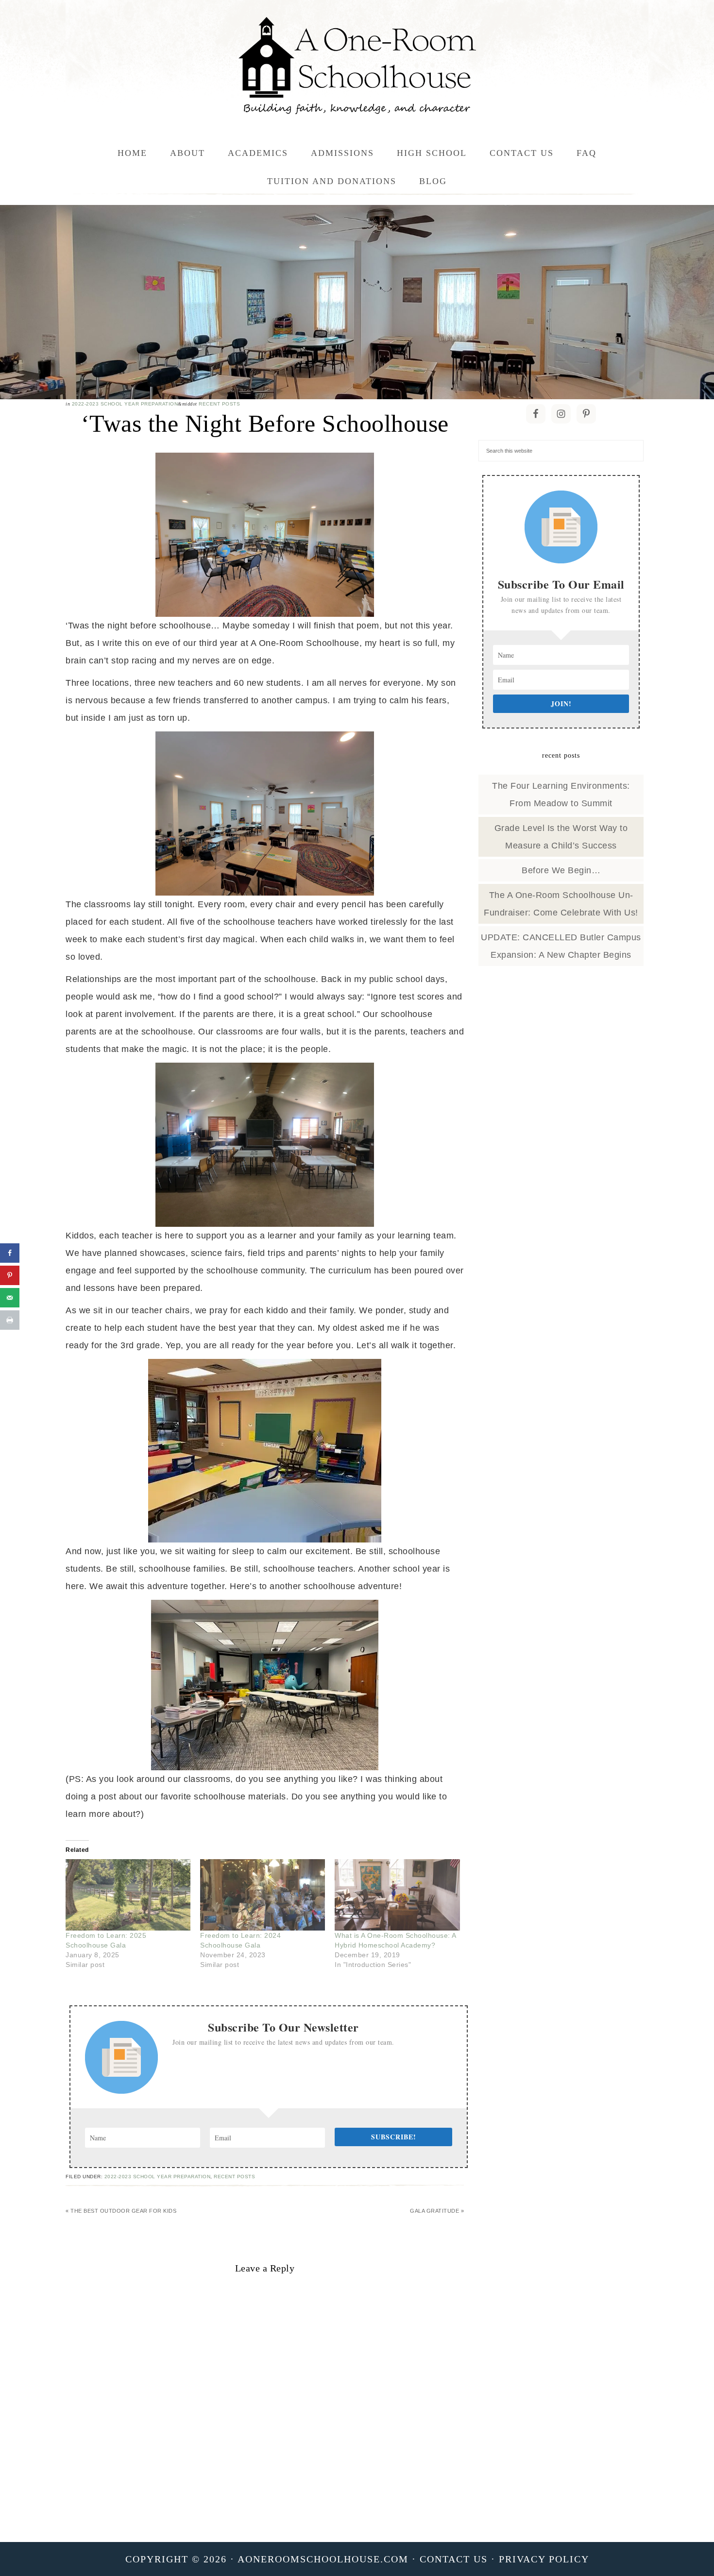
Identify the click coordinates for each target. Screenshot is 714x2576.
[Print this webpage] (10, 1320)
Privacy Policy (544, 2559)
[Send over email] (10, 1298)
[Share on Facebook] (10, 1253)
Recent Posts (219, 404)
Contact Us (454, 2559)
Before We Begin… (561, 870)
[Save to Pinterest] (10, 1275)
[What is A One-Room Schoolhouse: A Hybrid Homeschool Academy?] (397, 1895)
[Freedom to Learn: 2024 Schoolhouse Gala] (263, 1895)
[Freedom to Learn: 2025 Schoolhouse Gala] (128, 1895)
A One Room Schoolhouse (357, 66)
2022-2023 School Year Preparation (125, 404)
